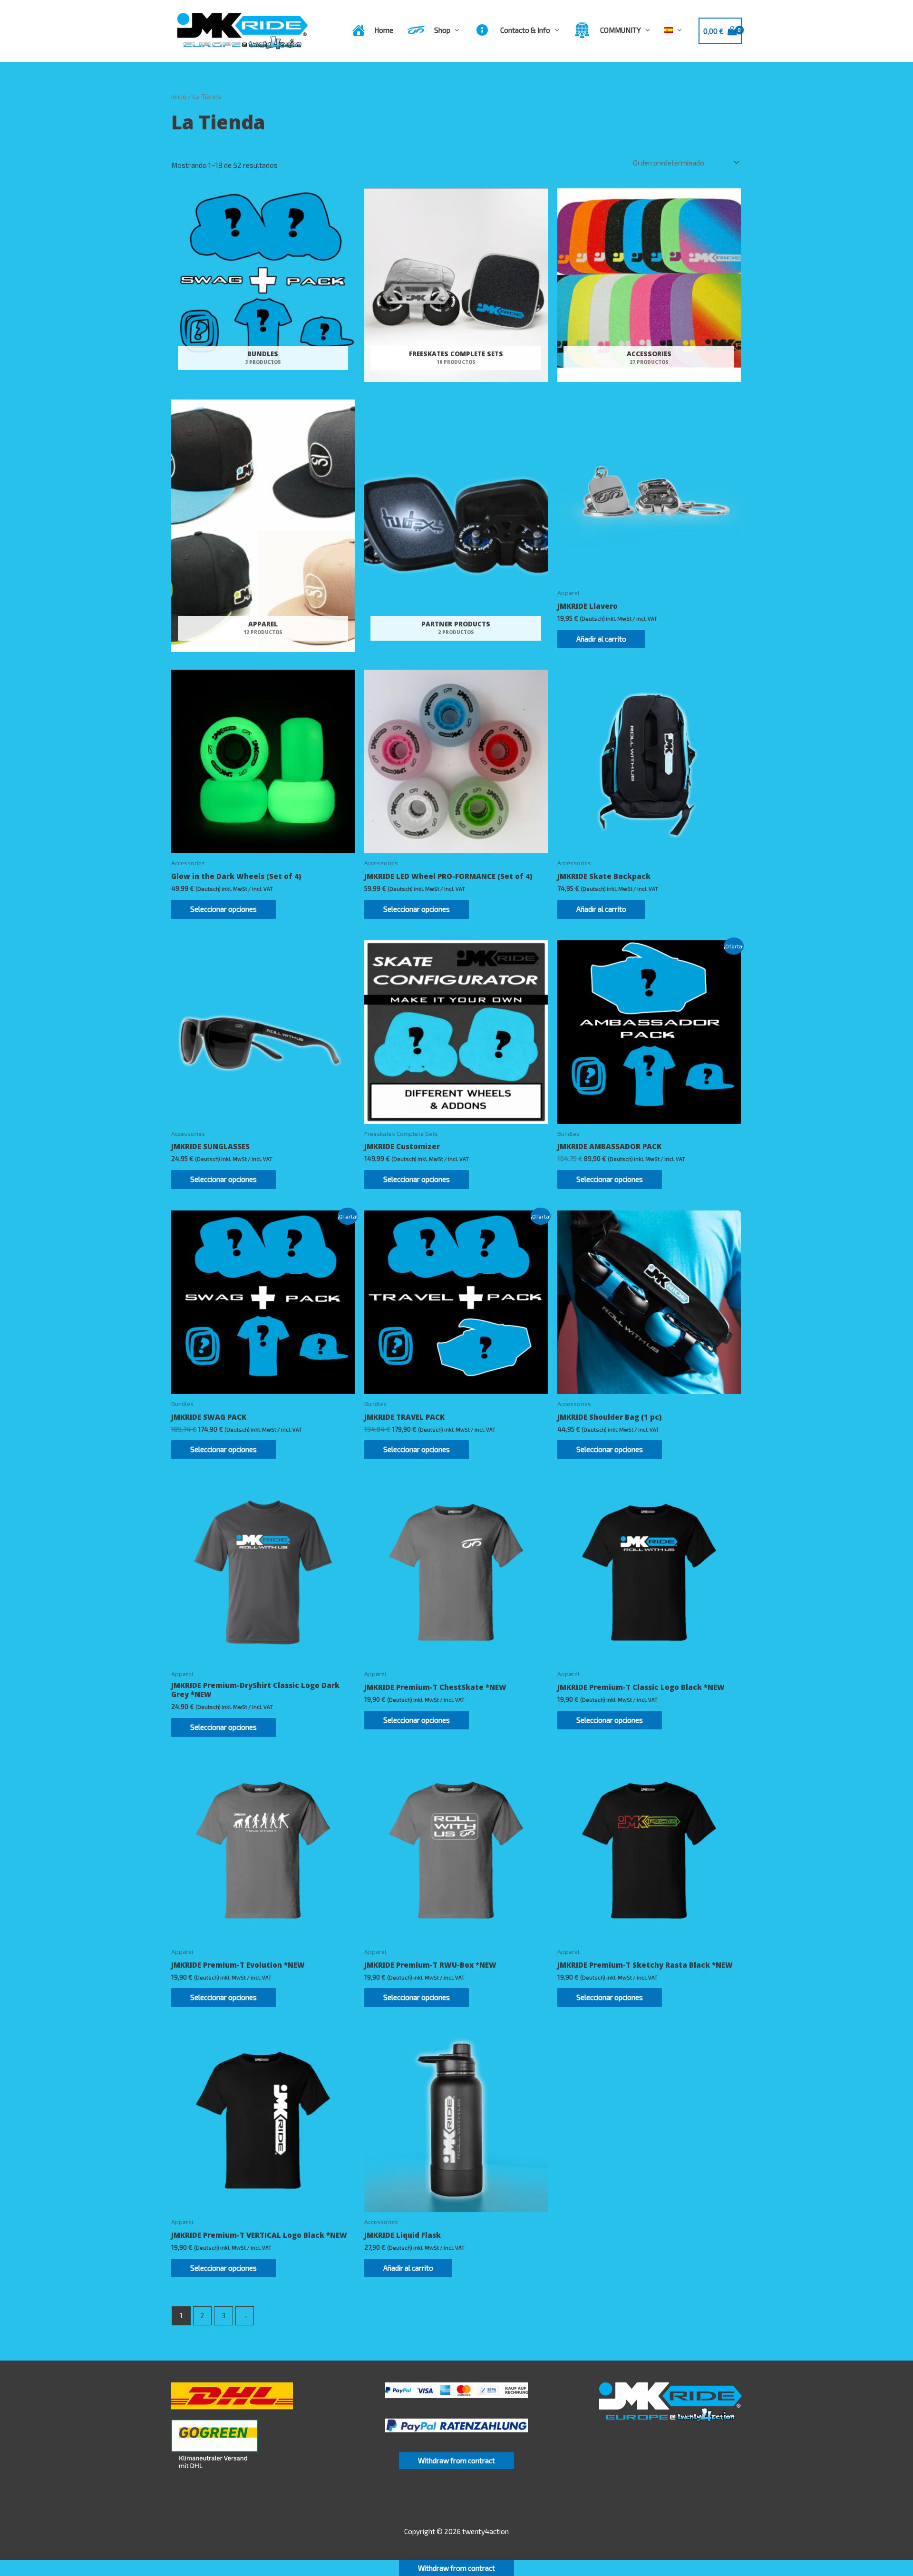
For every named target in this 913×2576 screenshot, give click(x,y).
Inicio (179, 96)
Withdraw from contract (456, 2460)
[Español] (673, 30)
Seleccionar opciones (223, 909)
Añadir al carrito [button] (601, 639)
